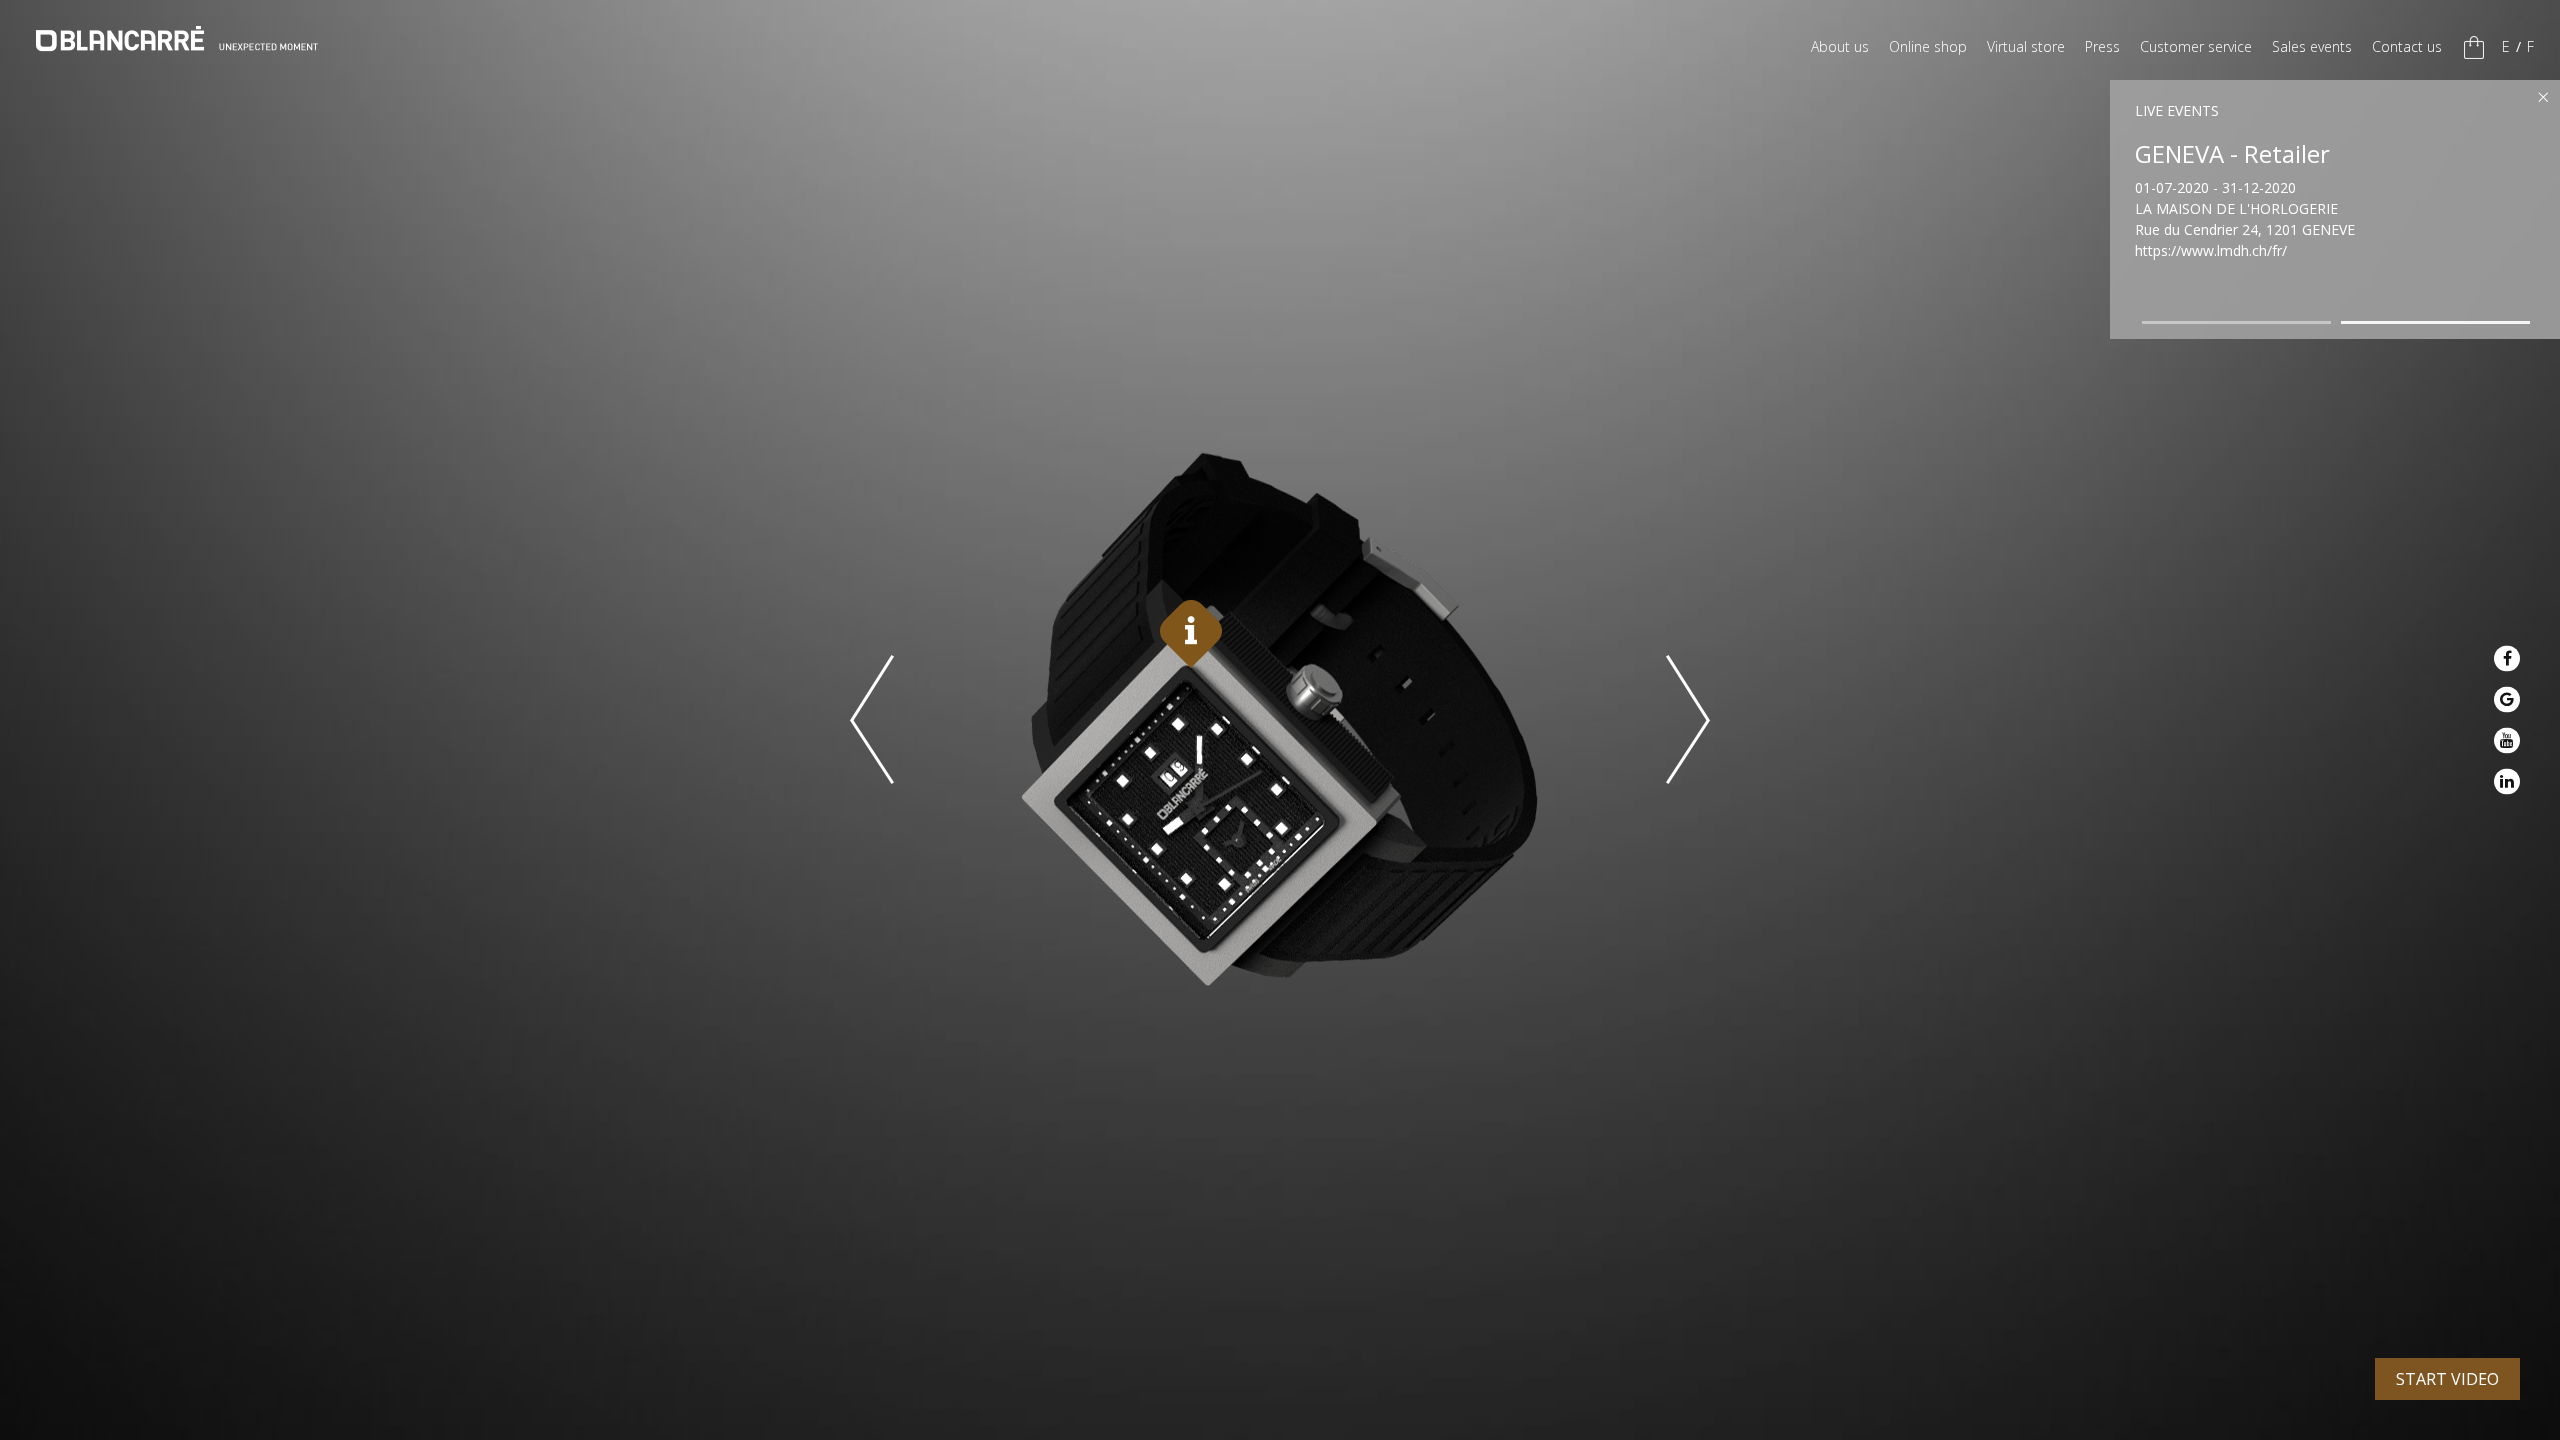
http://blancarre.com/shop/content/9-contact (2280, 277)
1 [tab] (2237, 322)
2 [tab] (2436, 322)
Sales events (2312, 46)
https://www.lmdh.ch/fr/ (2211, 250)
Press (2102, 46)
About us (1840, 46)
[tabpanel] (2340, 196)
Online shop (1928, 46)
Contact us (2407, 46)
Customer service (2196, 46)
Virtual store (2026, 46)
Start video (2447, 1379)
